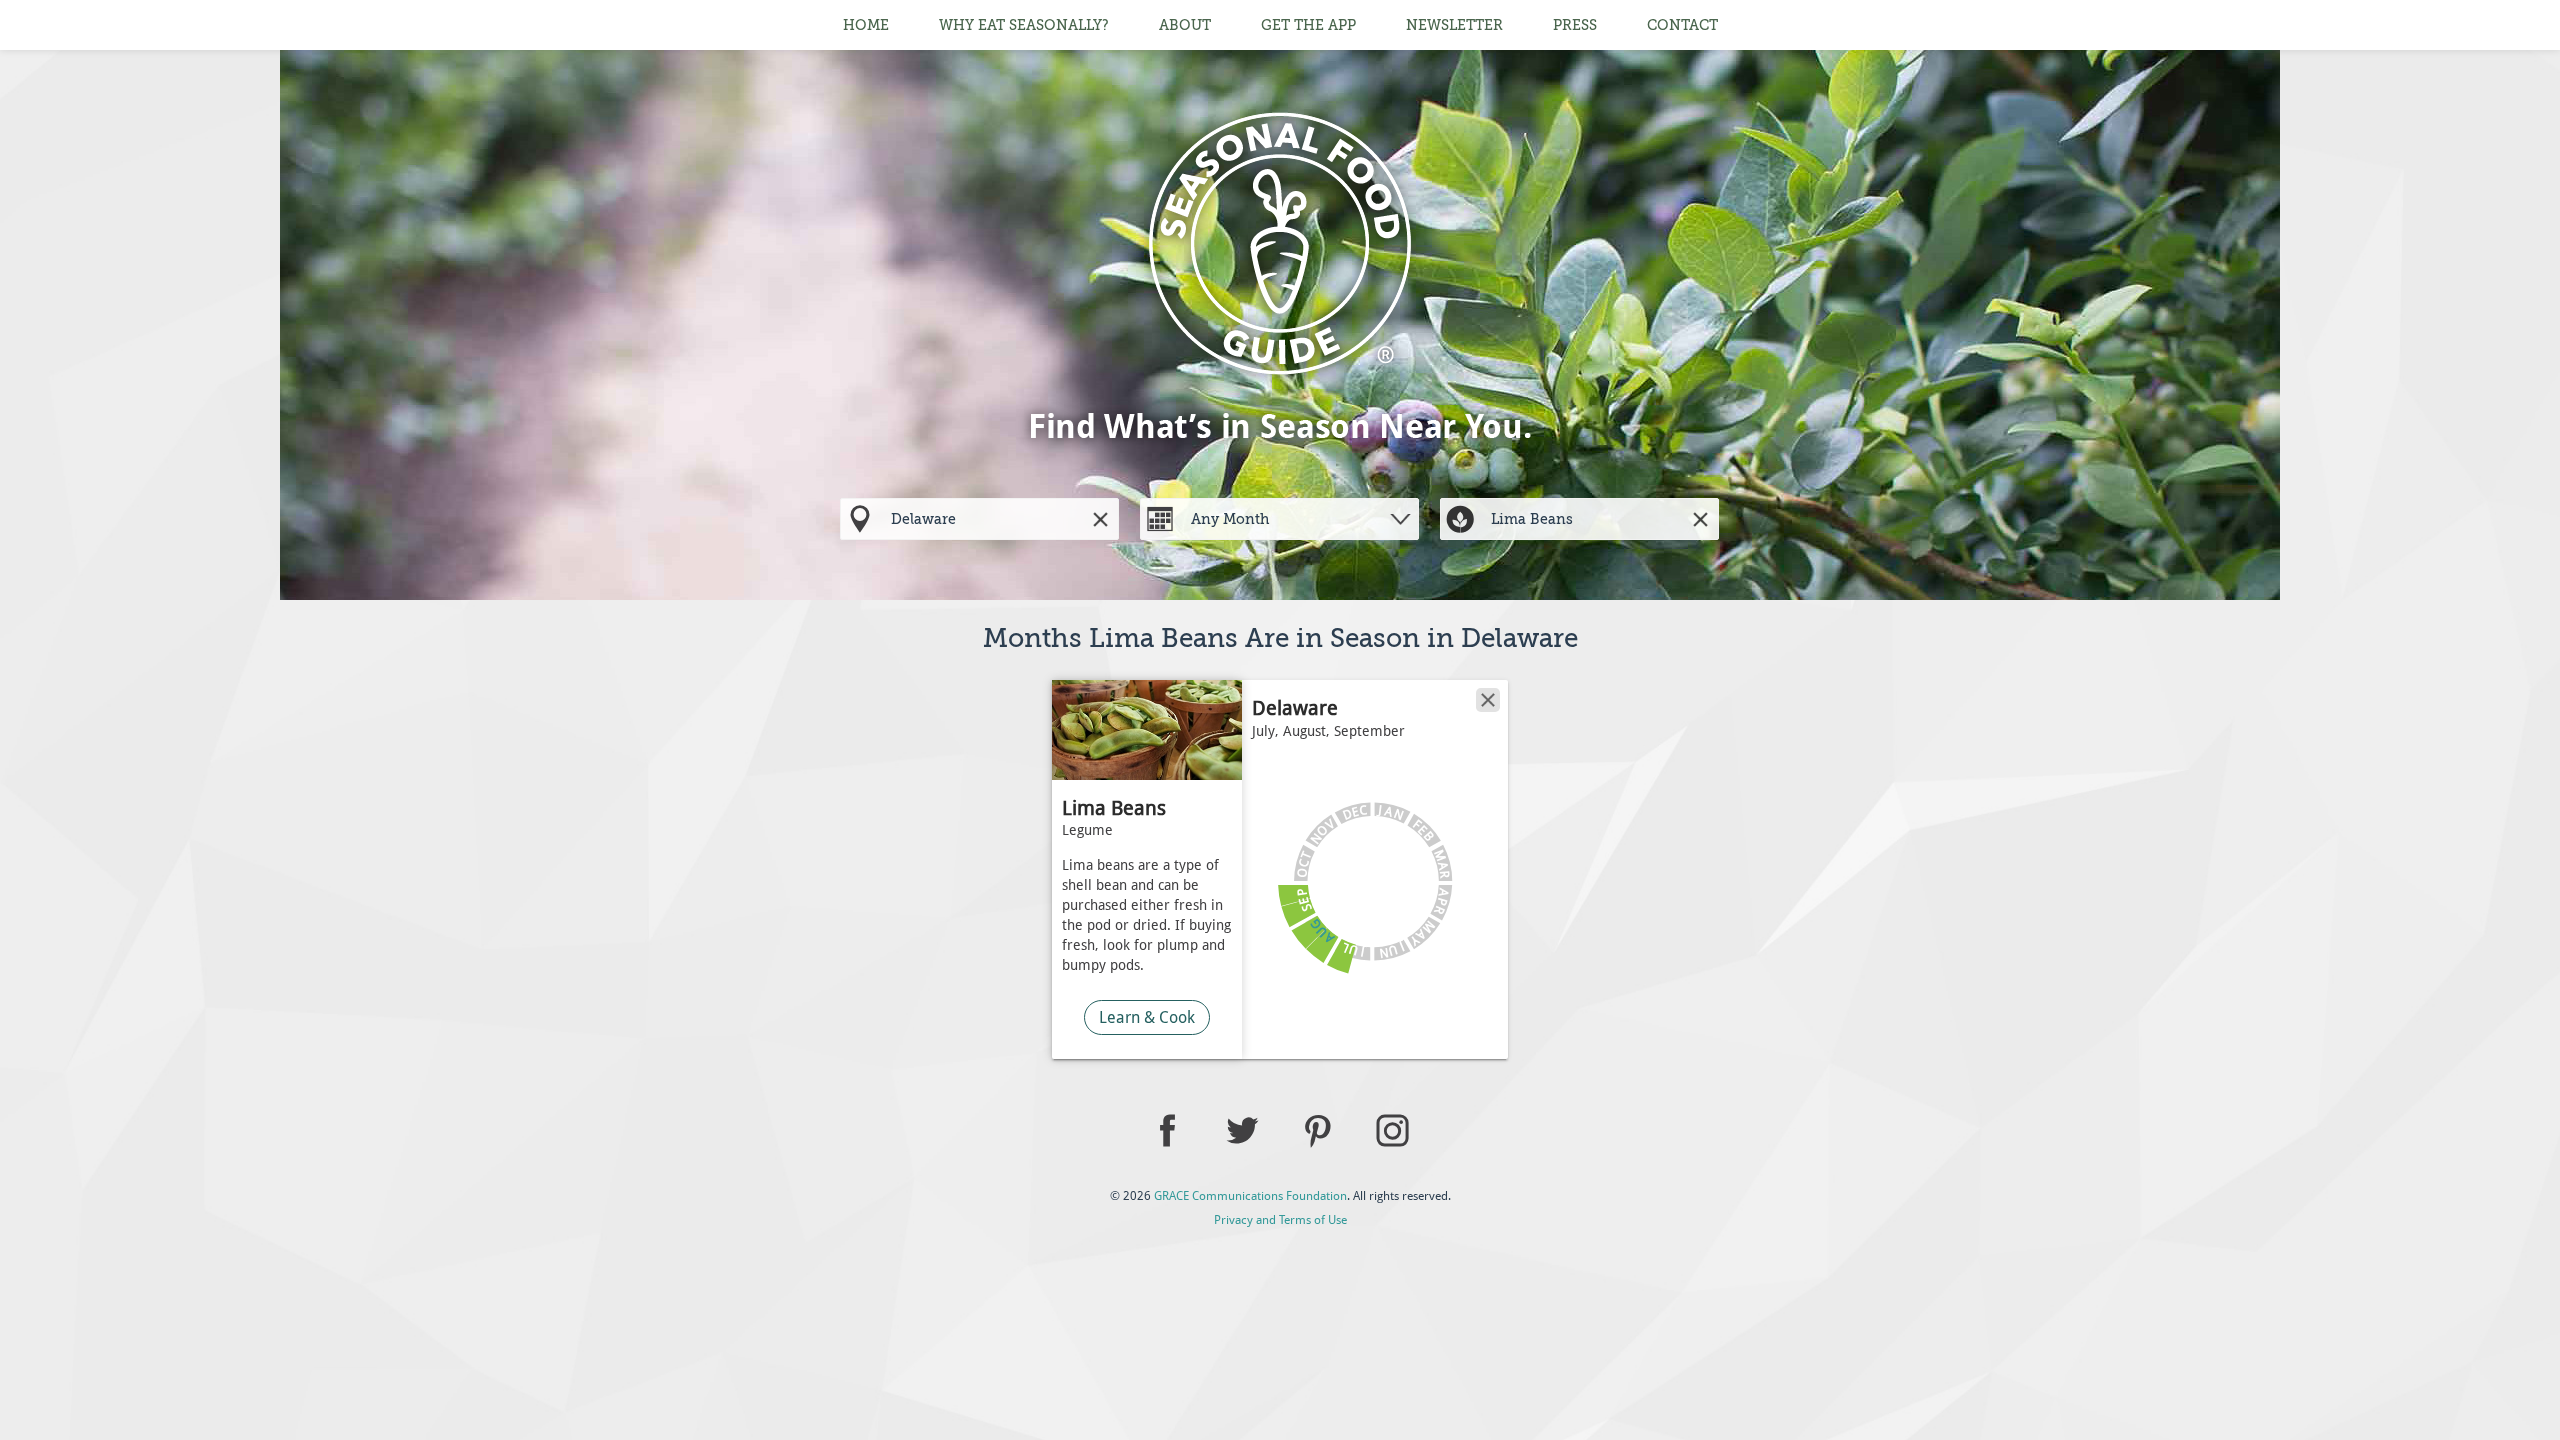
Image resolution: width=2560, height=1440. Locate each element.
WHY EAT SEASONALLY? (1024, 25)
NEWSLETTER (1454, 25)
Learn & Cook (1147, 1017)
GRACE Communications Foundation (1250, 1196)
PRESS (1575, 25)
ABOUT (1185, 25)
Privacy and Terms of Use (1280, 1220)
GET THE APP (1308, 25)
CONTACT (1682, 25)
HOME (866, 25)
